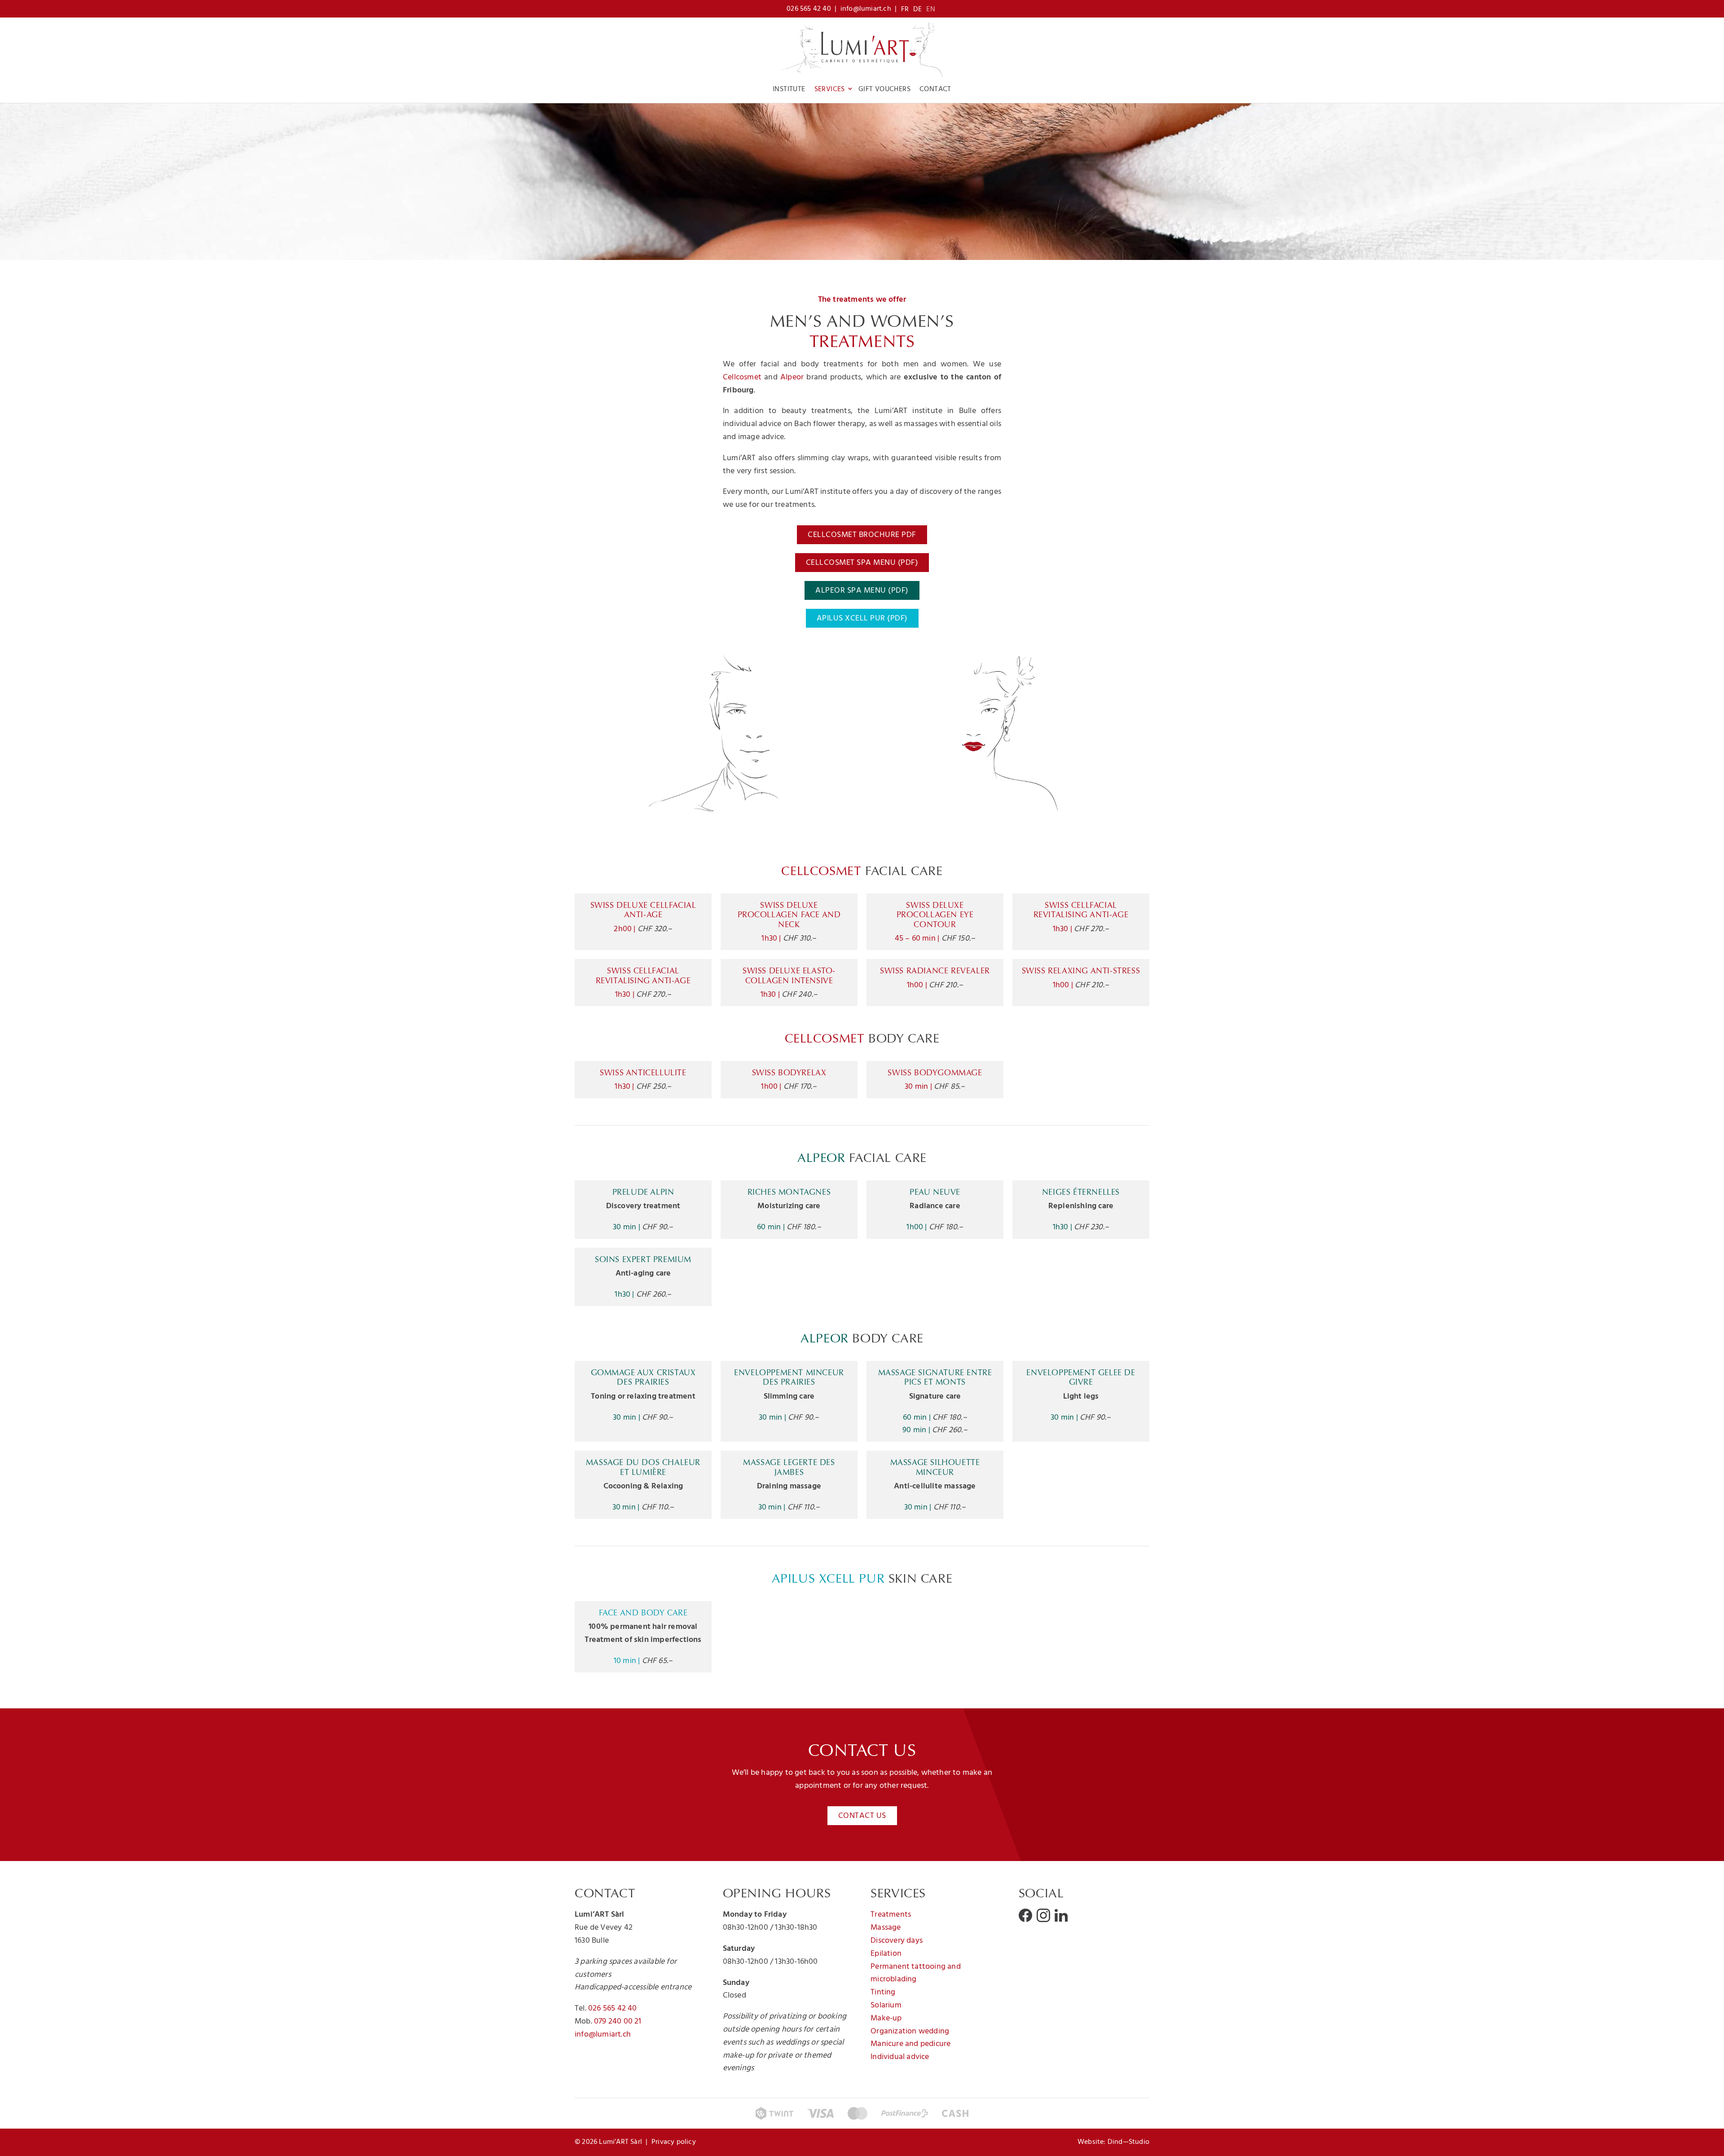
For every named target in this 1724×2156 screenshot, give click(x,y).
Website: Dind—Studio (1113, 2142)
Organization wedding (910, 2031)
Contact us (862, 1816)
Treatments (891, 1915)
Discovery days (897, 1941)
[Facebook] (1025, 1915)
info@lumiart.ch (866, 9)
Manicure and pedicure (910, 2044)
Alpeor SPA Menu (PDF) (862, 591)
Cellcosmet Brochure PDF (862, 535)
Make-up (886, 2018)
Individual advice (900, 2057)
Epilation (886, 1954)
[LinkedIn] (1061, 1915)
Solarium (886, 2005)
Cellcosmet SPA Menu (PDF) (862, 563)
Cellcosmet (742, 377)
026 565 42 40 (809, 9)
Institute (789, 89)
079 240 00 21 (618, 2022)
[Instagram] (1043, 1915)
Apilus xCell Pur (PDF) (862, 618)
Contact (935, 89)
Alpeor (792, 377)
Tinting (883, 1992)
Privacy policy (674, 2142)
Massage (886, 1928)
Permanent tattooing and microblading (916, 1973)
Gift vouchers (884, 89)
